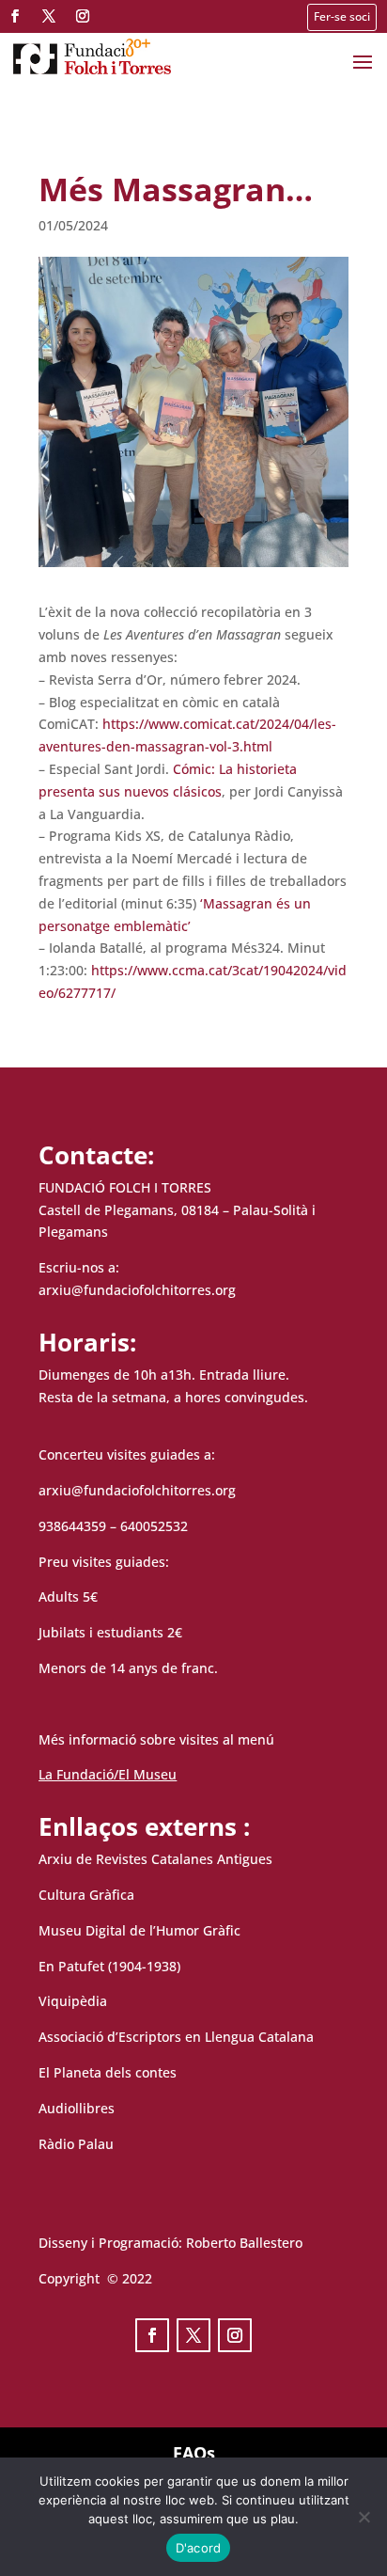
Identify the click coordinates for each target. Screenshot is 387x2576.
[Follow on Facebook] (15, 16)
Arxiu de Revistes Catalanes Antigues (155, 1859)
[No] (364, 2517)
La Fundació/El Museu (108, 1774)
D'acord (199, 2548)
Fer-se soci (342, 16)
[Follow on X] (49, 16)
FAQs (194, 2453)
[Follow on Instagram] (83, 16)
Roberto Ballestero (244, 2243)
